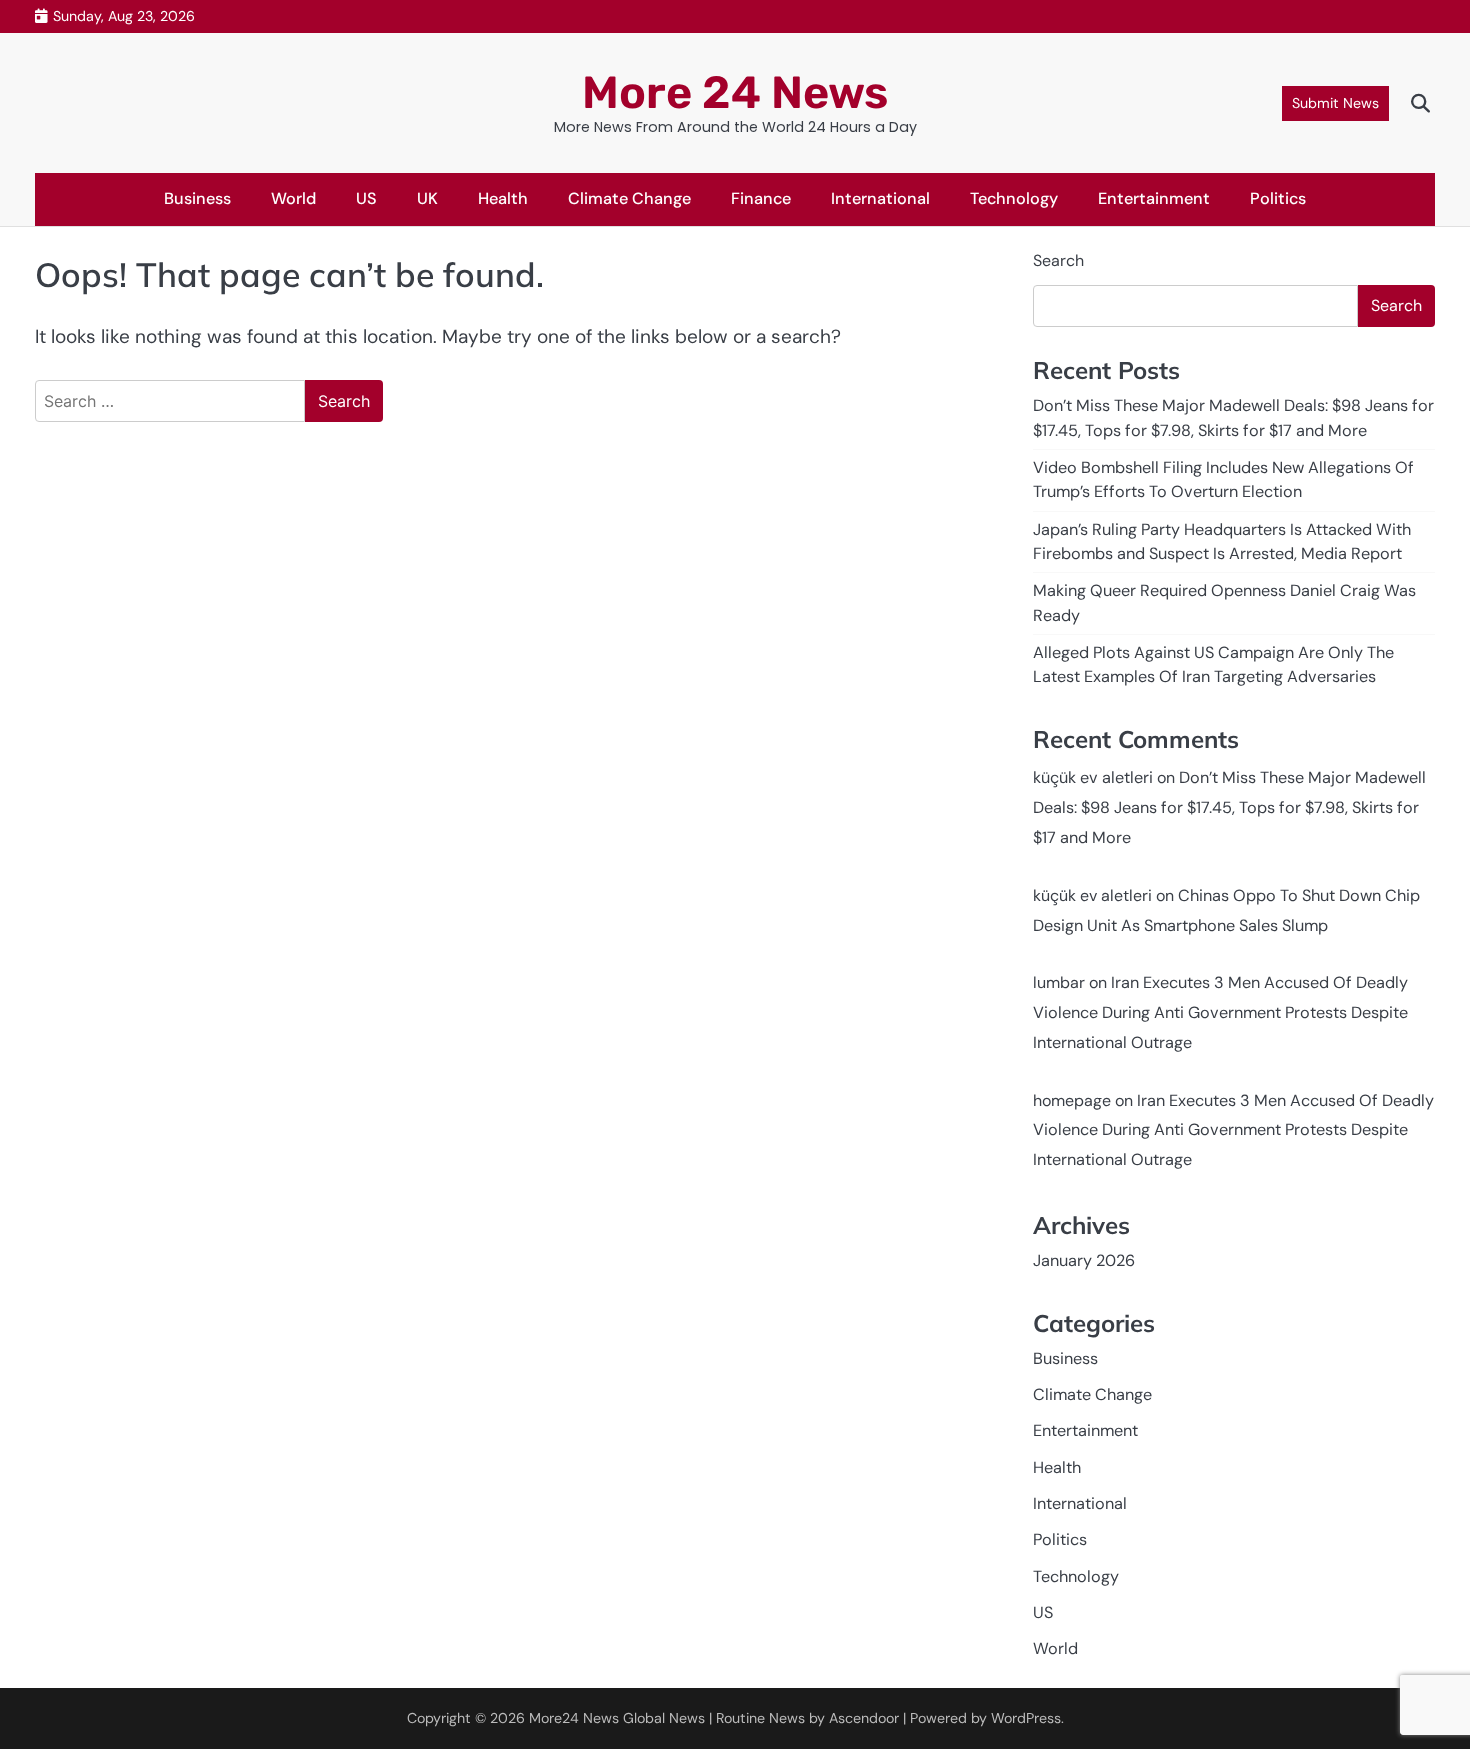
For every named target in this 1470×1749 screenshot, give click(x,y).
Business (197, 198)
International (880, 198)
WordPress (1026, 1718)
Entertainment (1154, 198)
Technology (1014, 198)
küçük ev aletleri (1093, 777)
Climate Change (629, 198)
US (366, 198)
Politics (1278, 198)
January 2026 (1084, 1260)
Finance (761, 198)
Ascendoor (864, 1718)
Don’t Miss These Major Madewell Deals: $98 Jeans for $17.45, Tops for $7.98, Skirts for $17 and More (1229, 807)
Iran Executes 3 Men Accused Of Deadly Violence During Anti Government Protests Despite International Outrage (1220, 1012)
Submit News (1335, 103)
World (293, 198)
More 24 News (735, 92)
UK (427, 198)
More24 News (574, 1718)
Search (1058, 260)
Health (503, 198)
